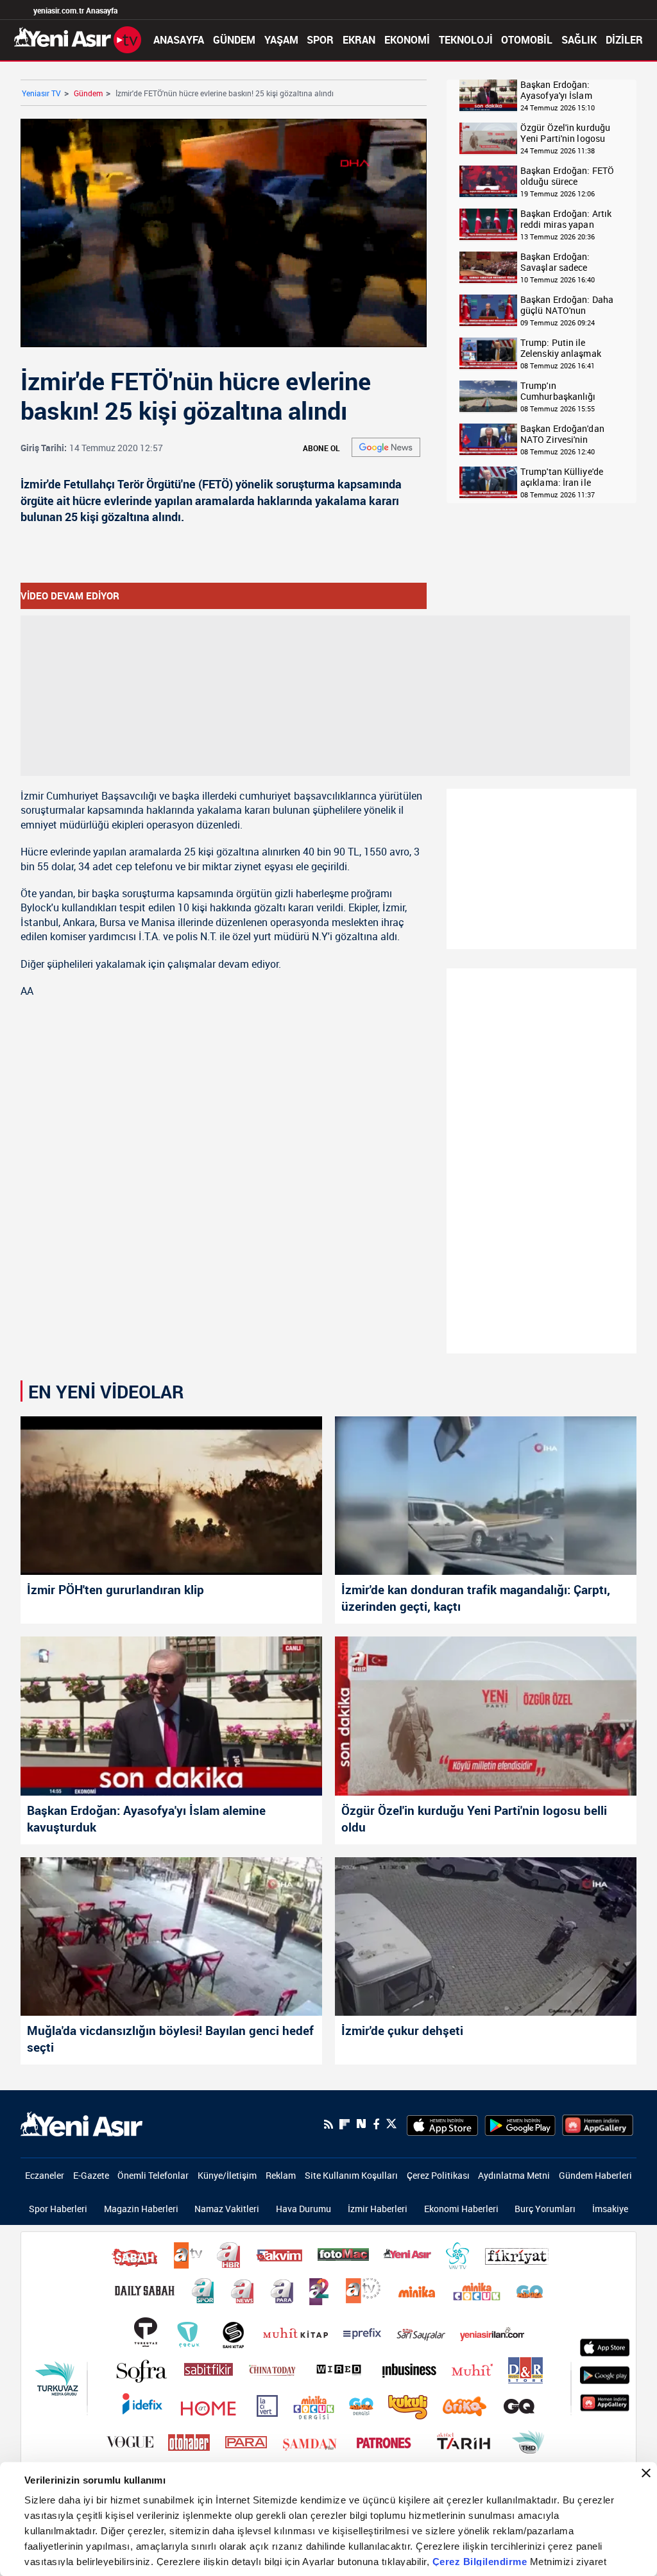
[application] (328, 1288)
